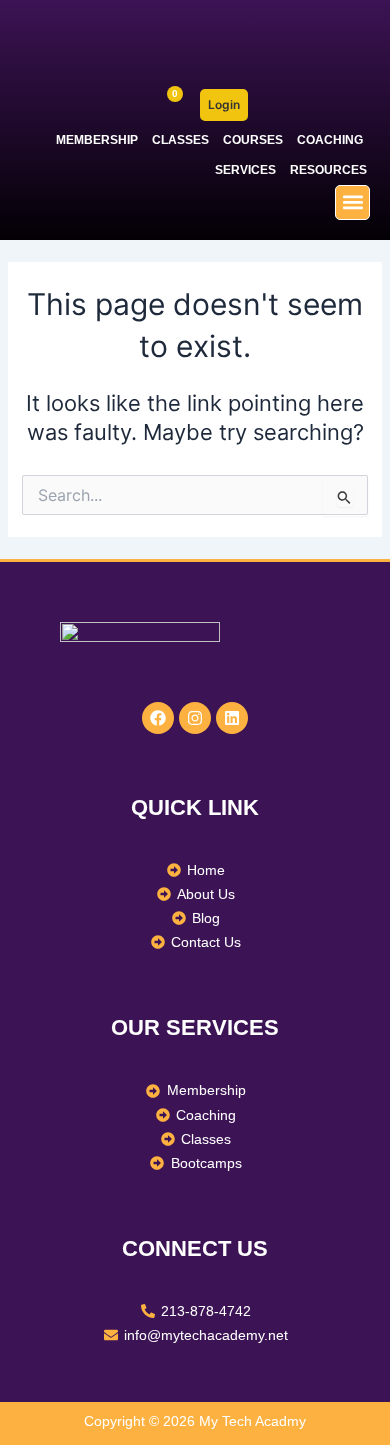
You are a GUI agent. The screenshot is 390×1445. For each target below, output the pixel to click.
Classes (180, 140)
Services (245, 170)
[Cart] (166, 105)
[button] (352, 202)
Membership (97, 140)
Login (224, 104)
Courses (253, 140)
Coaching (330, 140)
